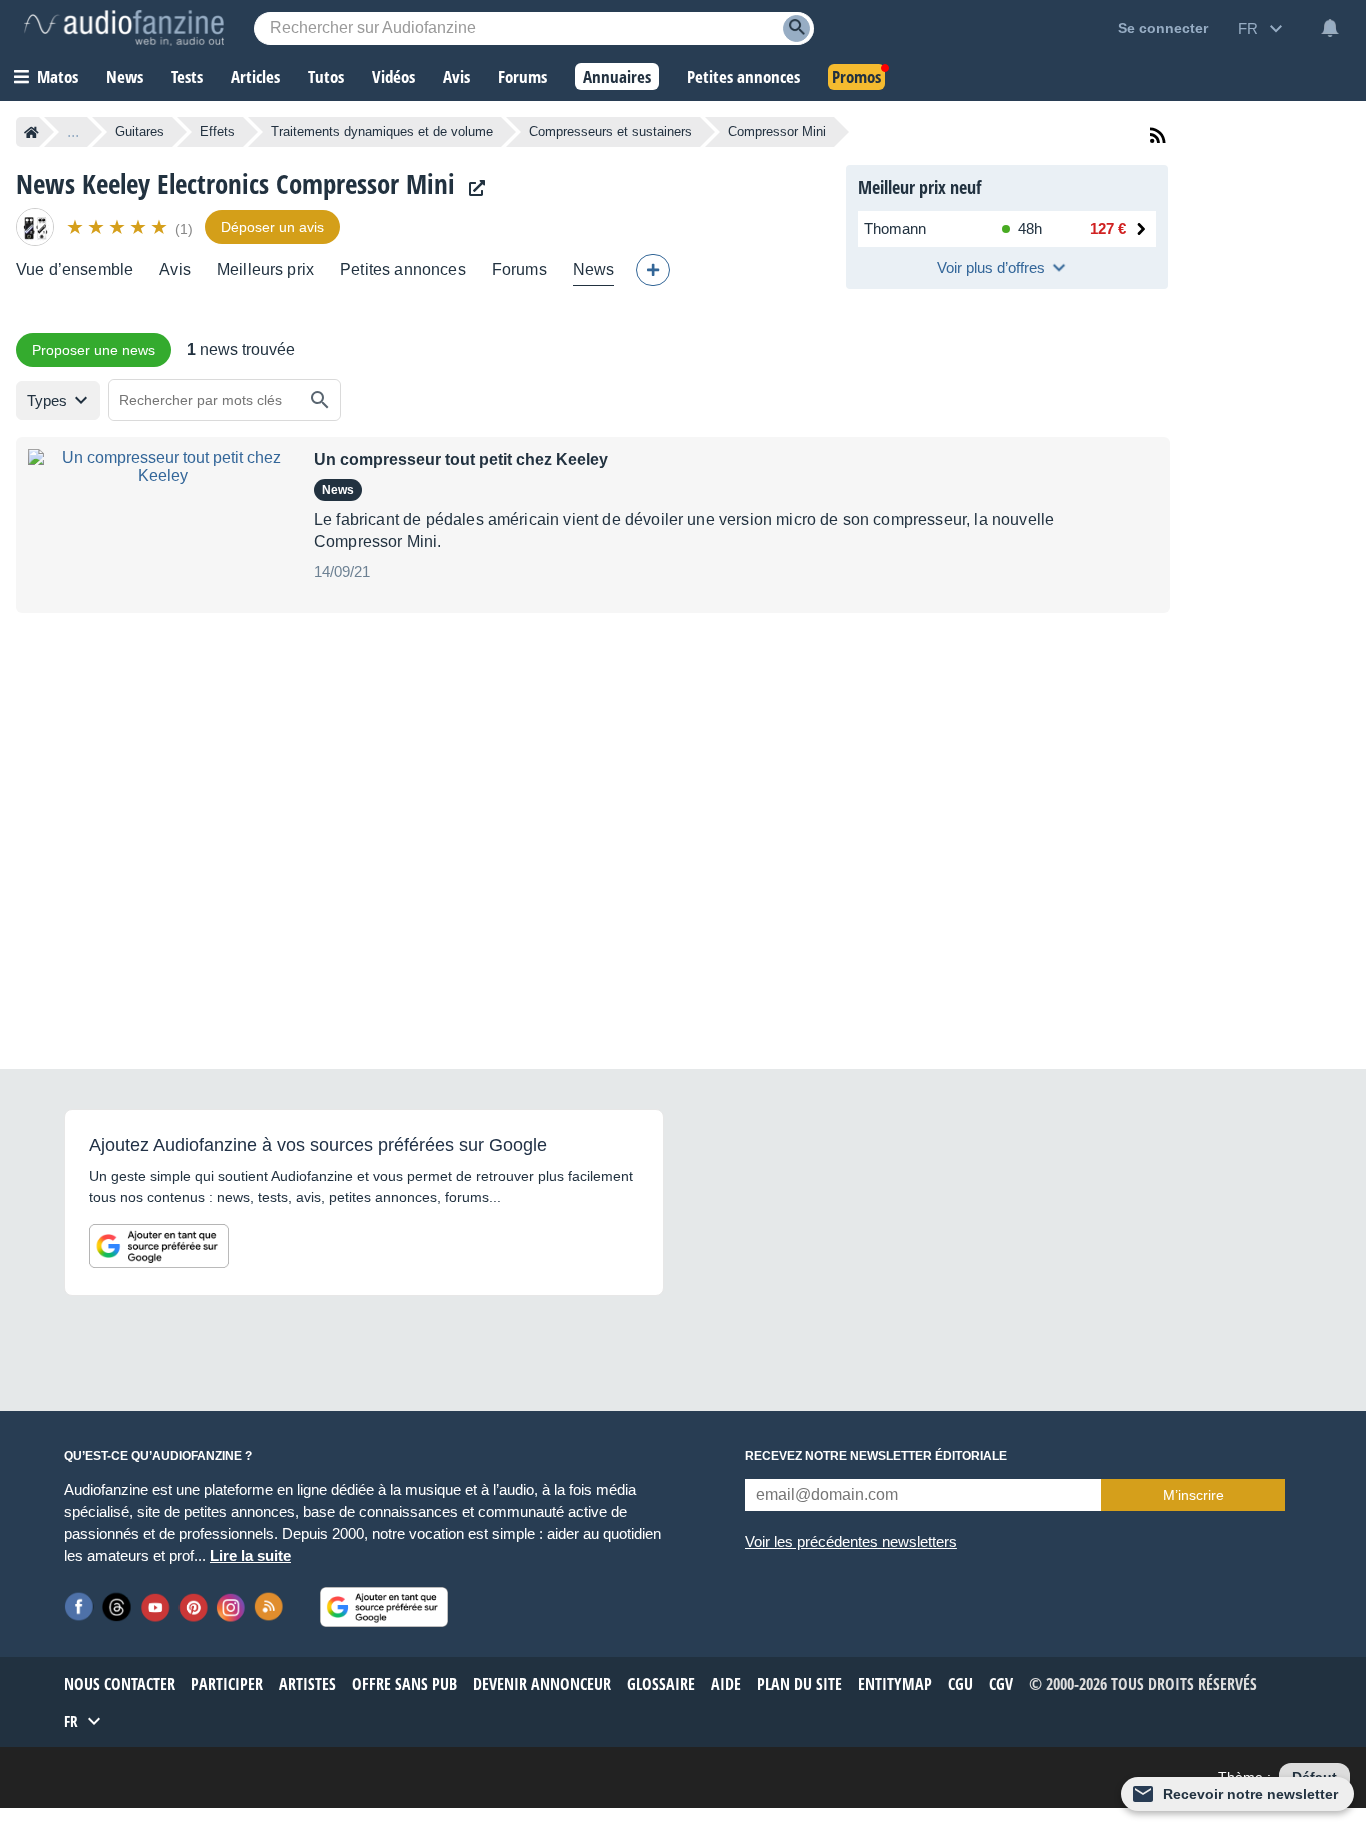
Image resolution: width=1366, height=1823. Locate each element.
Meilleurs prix (265, 269)
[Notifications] (1330, 28)
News (594, 269)
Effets (217, 131)
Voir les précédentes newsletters (851, 1541)
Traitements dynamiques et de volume (382, 131)
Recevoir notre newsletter (1250, 1794)
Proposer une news (93, 350)
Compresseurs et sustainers (610, 131)
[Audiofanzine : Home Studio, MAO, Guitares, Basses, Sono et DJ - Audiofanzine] (124, 28)
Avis (175, 269)
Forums (519, 269)
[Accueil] (31, 132)
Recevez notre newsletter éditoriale (876, 1456)
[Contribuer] (653, 270)
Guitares (139, 131)
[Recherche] (796, 28)
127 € (1108, 228)
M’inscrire (1193, 1495)
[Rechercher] (320, 400)
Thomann (895, 228)
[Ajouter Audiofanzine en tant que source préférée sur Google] (159, 1246)
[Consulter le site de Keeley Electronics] (472, 188)
